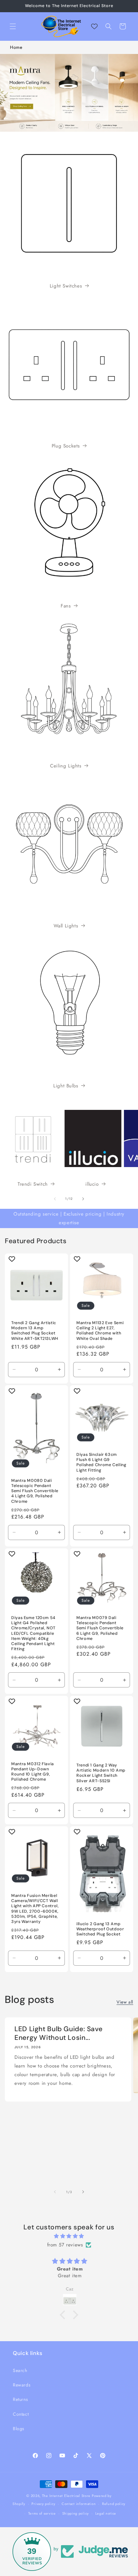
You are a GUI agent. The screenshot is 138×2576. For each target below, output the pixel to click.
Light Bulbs (66, 1086)
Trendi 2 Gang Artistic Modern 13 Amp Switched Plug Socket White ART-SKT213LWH (35, 1331)
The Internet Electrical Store (66, 2496)
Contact (21, 2414)
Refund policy (114, 2504)
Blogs (19, 2429)
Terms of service (42, 2513)
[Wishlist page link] (94, 26)
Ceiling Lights (66, 766)
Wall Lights (66, 926)
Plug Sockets (66, 446)
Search (20, 2370)
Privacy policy (43, 2504)
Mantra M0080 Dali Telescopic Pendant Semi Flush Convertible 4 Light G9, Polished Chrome (35, 1491)
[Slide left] (55, 1199)
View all (125, 2002)
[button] (13, 26)
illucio (92, 1184)
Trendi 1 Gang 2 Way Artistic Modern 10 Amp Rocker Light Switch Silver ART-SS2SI (101, 1773)
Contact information (79, 2504)
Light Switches (66, 286)
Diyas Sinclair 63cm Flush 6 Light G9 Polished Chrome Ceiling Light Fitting (101, 1462)
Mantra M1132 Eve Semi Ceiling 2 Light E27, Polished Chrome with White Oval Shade (100, 1331)
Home (16, 47)
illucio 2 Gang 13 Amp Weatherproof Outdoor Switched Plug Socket (100, 1929)
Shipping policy (76, 2513)
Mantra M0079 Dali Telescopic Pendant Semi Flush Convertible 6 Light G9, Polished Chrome (100, 1628)
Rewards (22, 2385)
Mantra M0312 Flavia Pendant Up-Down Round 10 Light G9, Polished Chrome (33, 1771)
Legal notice (106, 2513)
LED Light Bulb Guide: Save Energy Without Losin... (58, 2033)
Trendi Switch (33, 1184)
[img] (69, 2236)
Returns (20, 2399)
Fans (66, 606)
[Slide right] (83, 1199)
